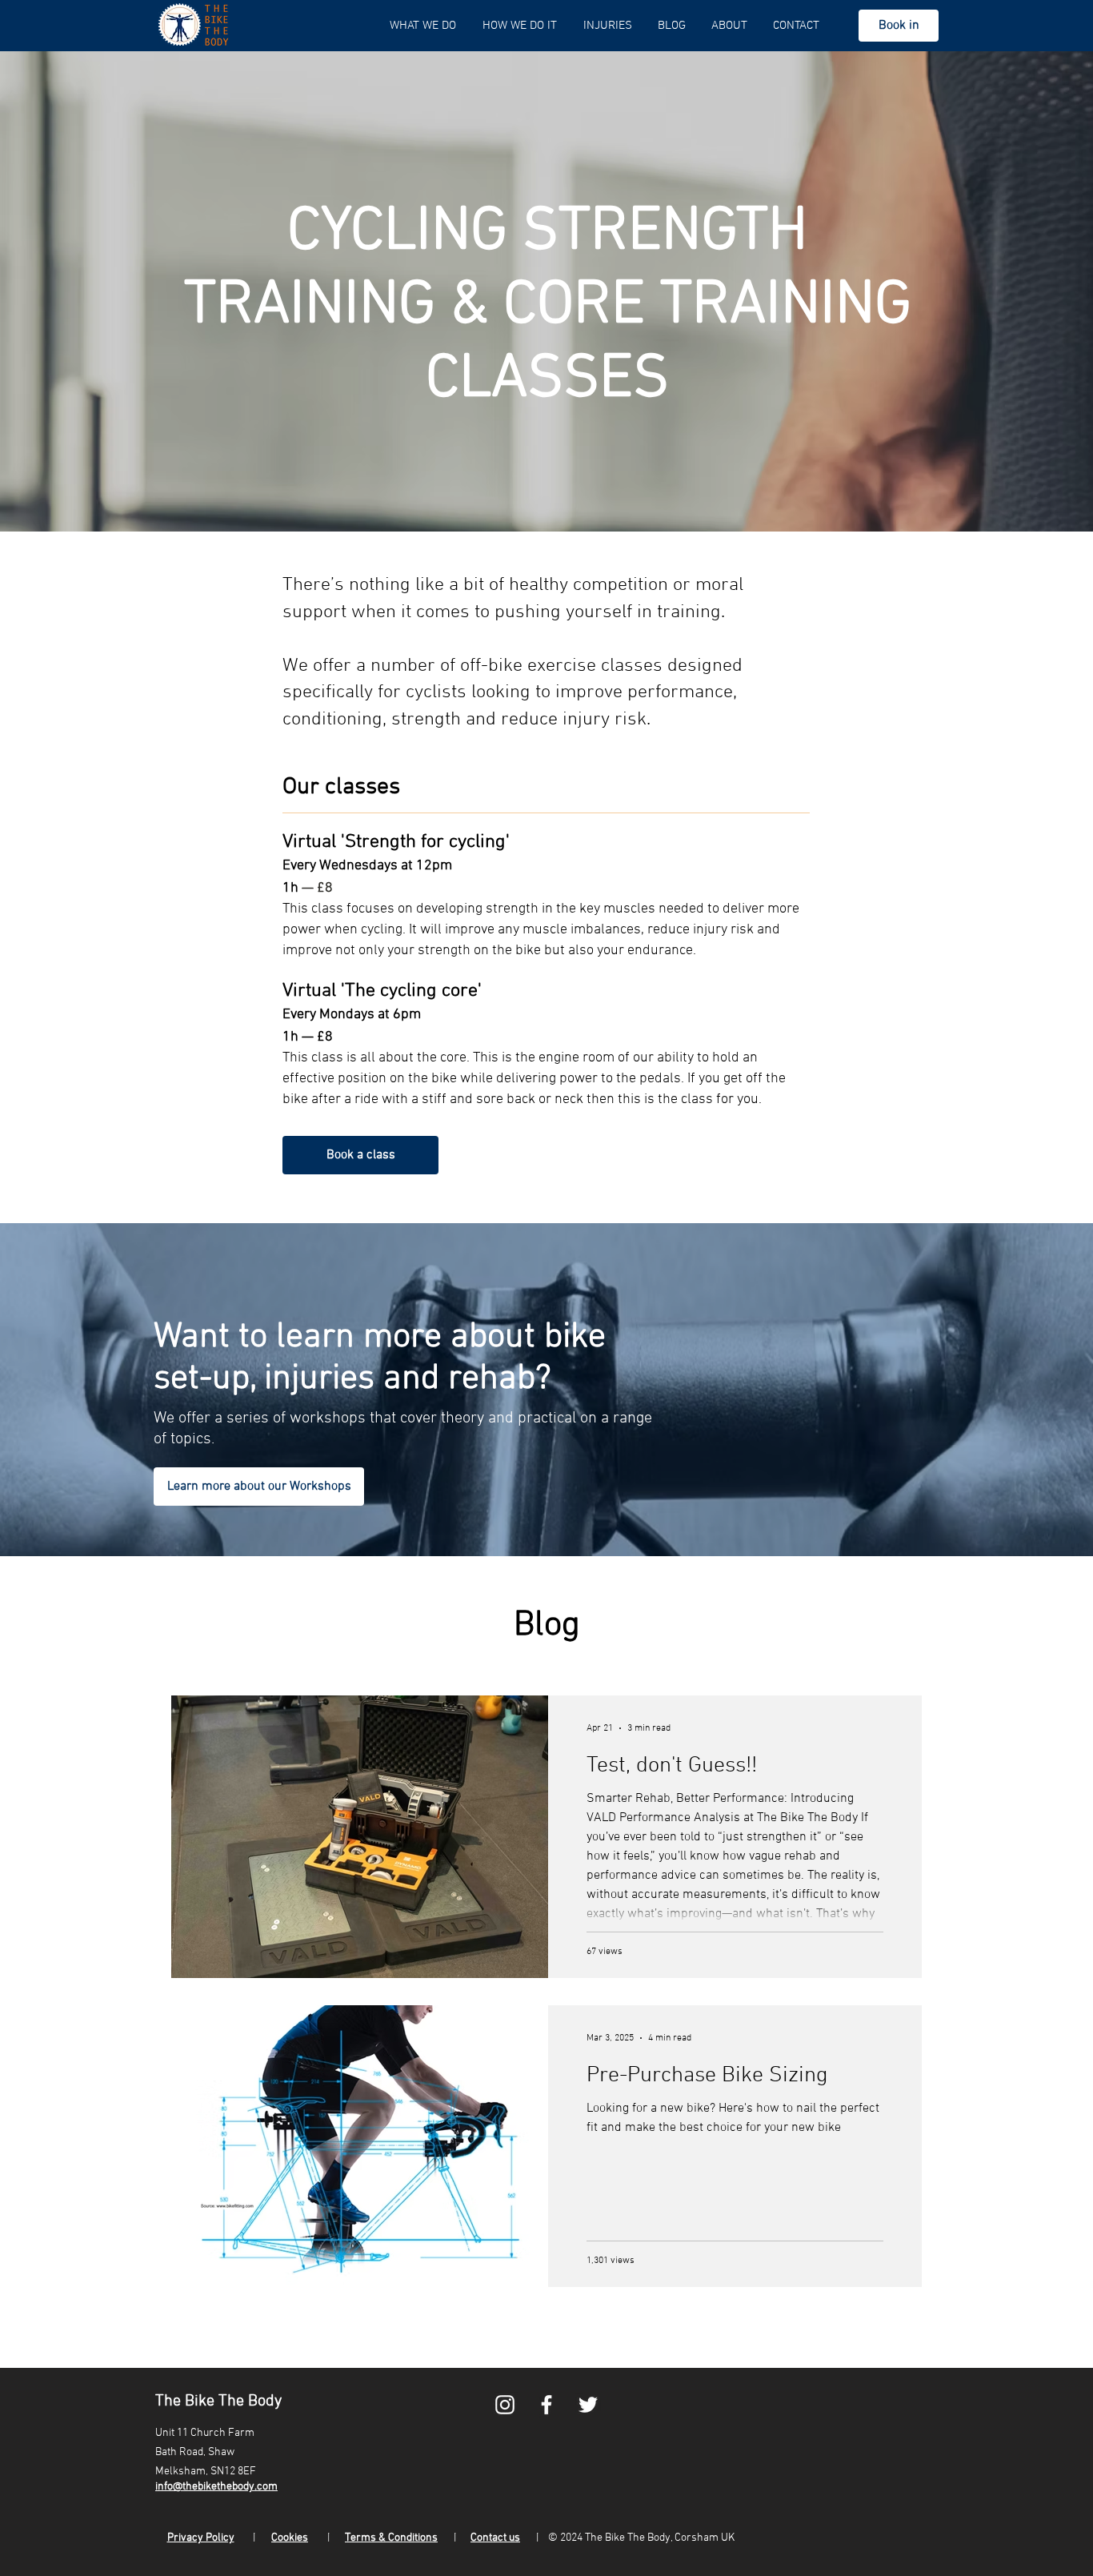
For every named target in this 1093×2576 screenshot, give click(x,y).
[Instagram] (505, 2405)
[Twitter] (588, 2405)
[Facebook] (546, 2405)
